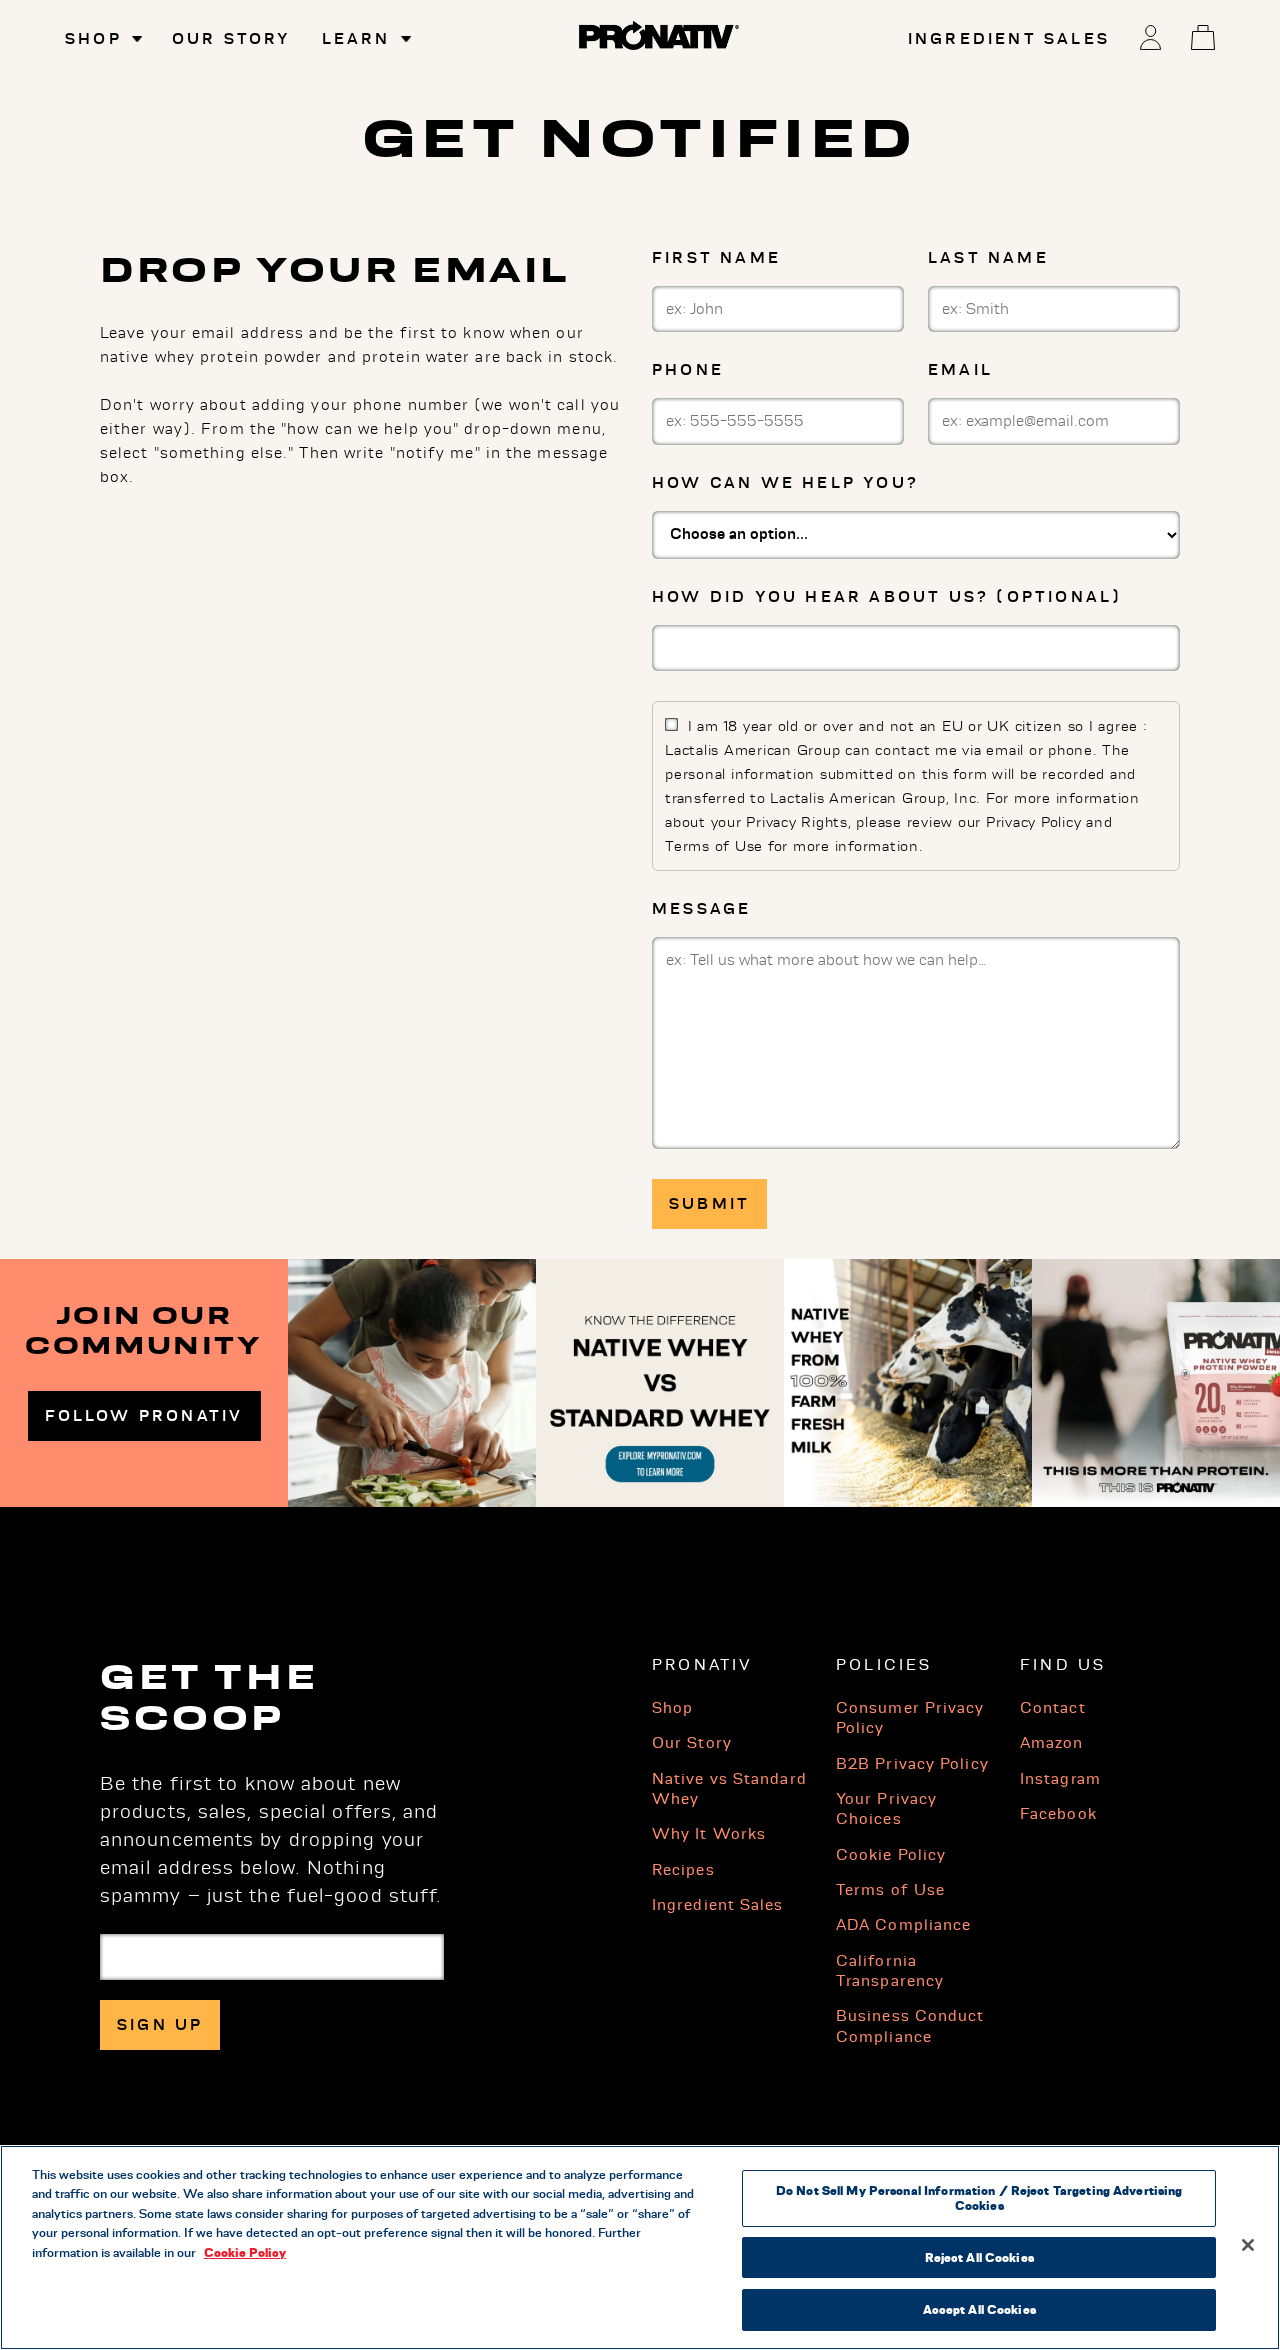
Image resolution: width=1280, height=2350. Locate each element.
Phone (688, 370)
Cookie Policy (891, 1855)
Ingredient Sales (1009, 39)
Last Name (988, 258)
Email (960, 370)
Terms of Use (890, 1890)
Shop (672, 1708)
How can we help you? (785, 483)
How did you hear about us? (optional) (887, 597)
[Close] (1248, 2245)
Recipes (683, 1870)
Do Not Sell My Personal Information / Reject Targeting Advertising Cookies (979, 2198)
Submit (709, 1204)
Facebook (1058, 1814)
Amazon (1052, 1743)
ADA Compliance (903, 1925)
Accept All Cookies (979, 2308)
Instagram (1060, 1779)
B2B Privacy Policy (912, 1764)
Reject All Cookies (979, 2257)
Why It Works (709, 1834)
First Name (716, 258)
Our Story (232, 39)
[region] (640, 2247)
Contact (1053, 1708)
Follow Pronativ (144, 1416)
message (701, 909)
